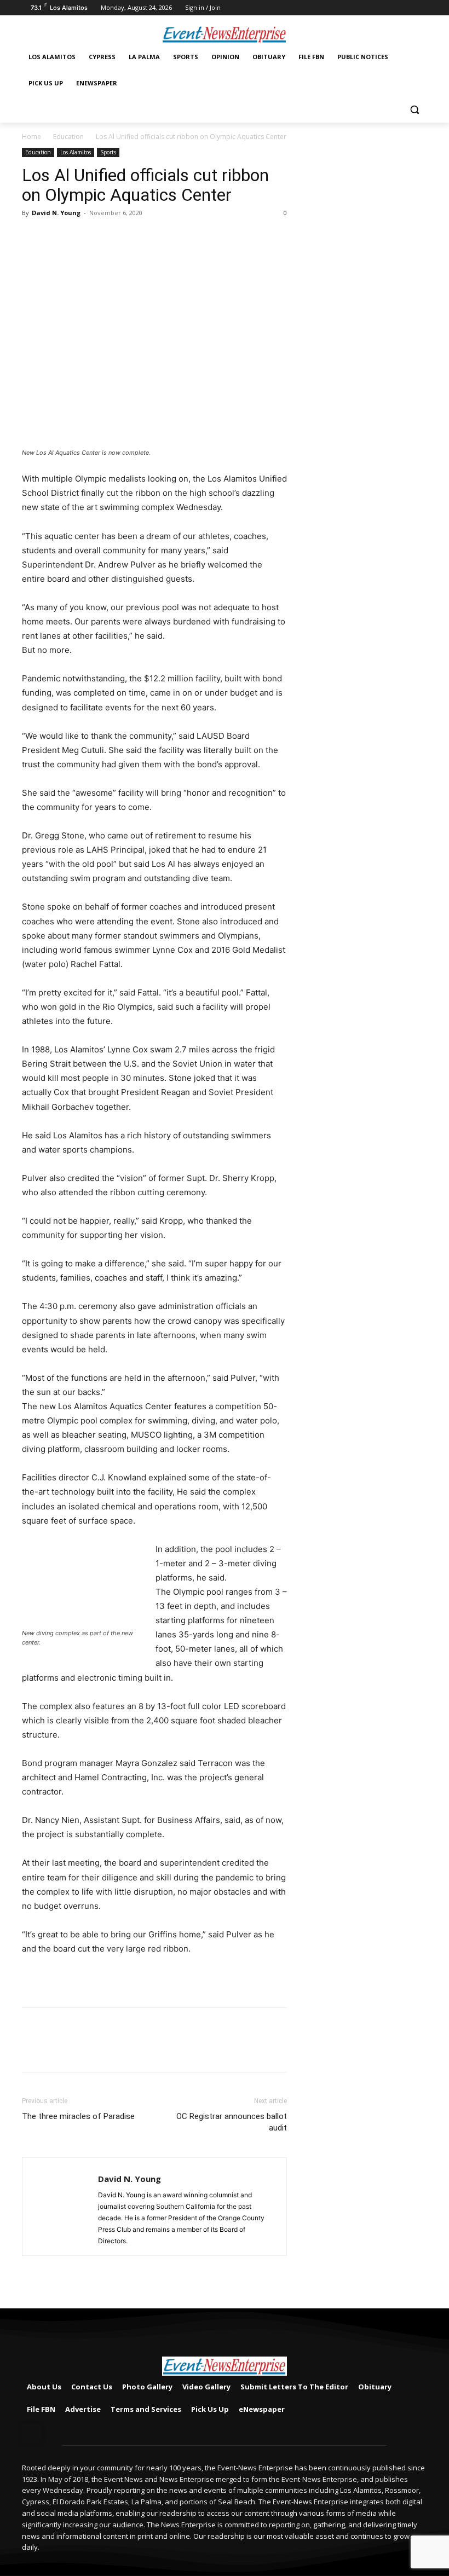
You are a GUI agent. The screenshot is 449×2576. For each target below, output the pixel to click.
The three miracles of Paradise (78, 2116)
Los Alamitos (76, 152)
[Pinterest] (83, 238)
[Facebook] (421, 8)
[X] (58, 238)
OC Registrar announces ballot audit (232, 2122)
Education (68, 137)
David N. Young (56, 213)
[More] (134, 238)
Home (31, 137)
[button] (414, 110)
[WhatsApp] (108, 238)
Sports (108, 152)
